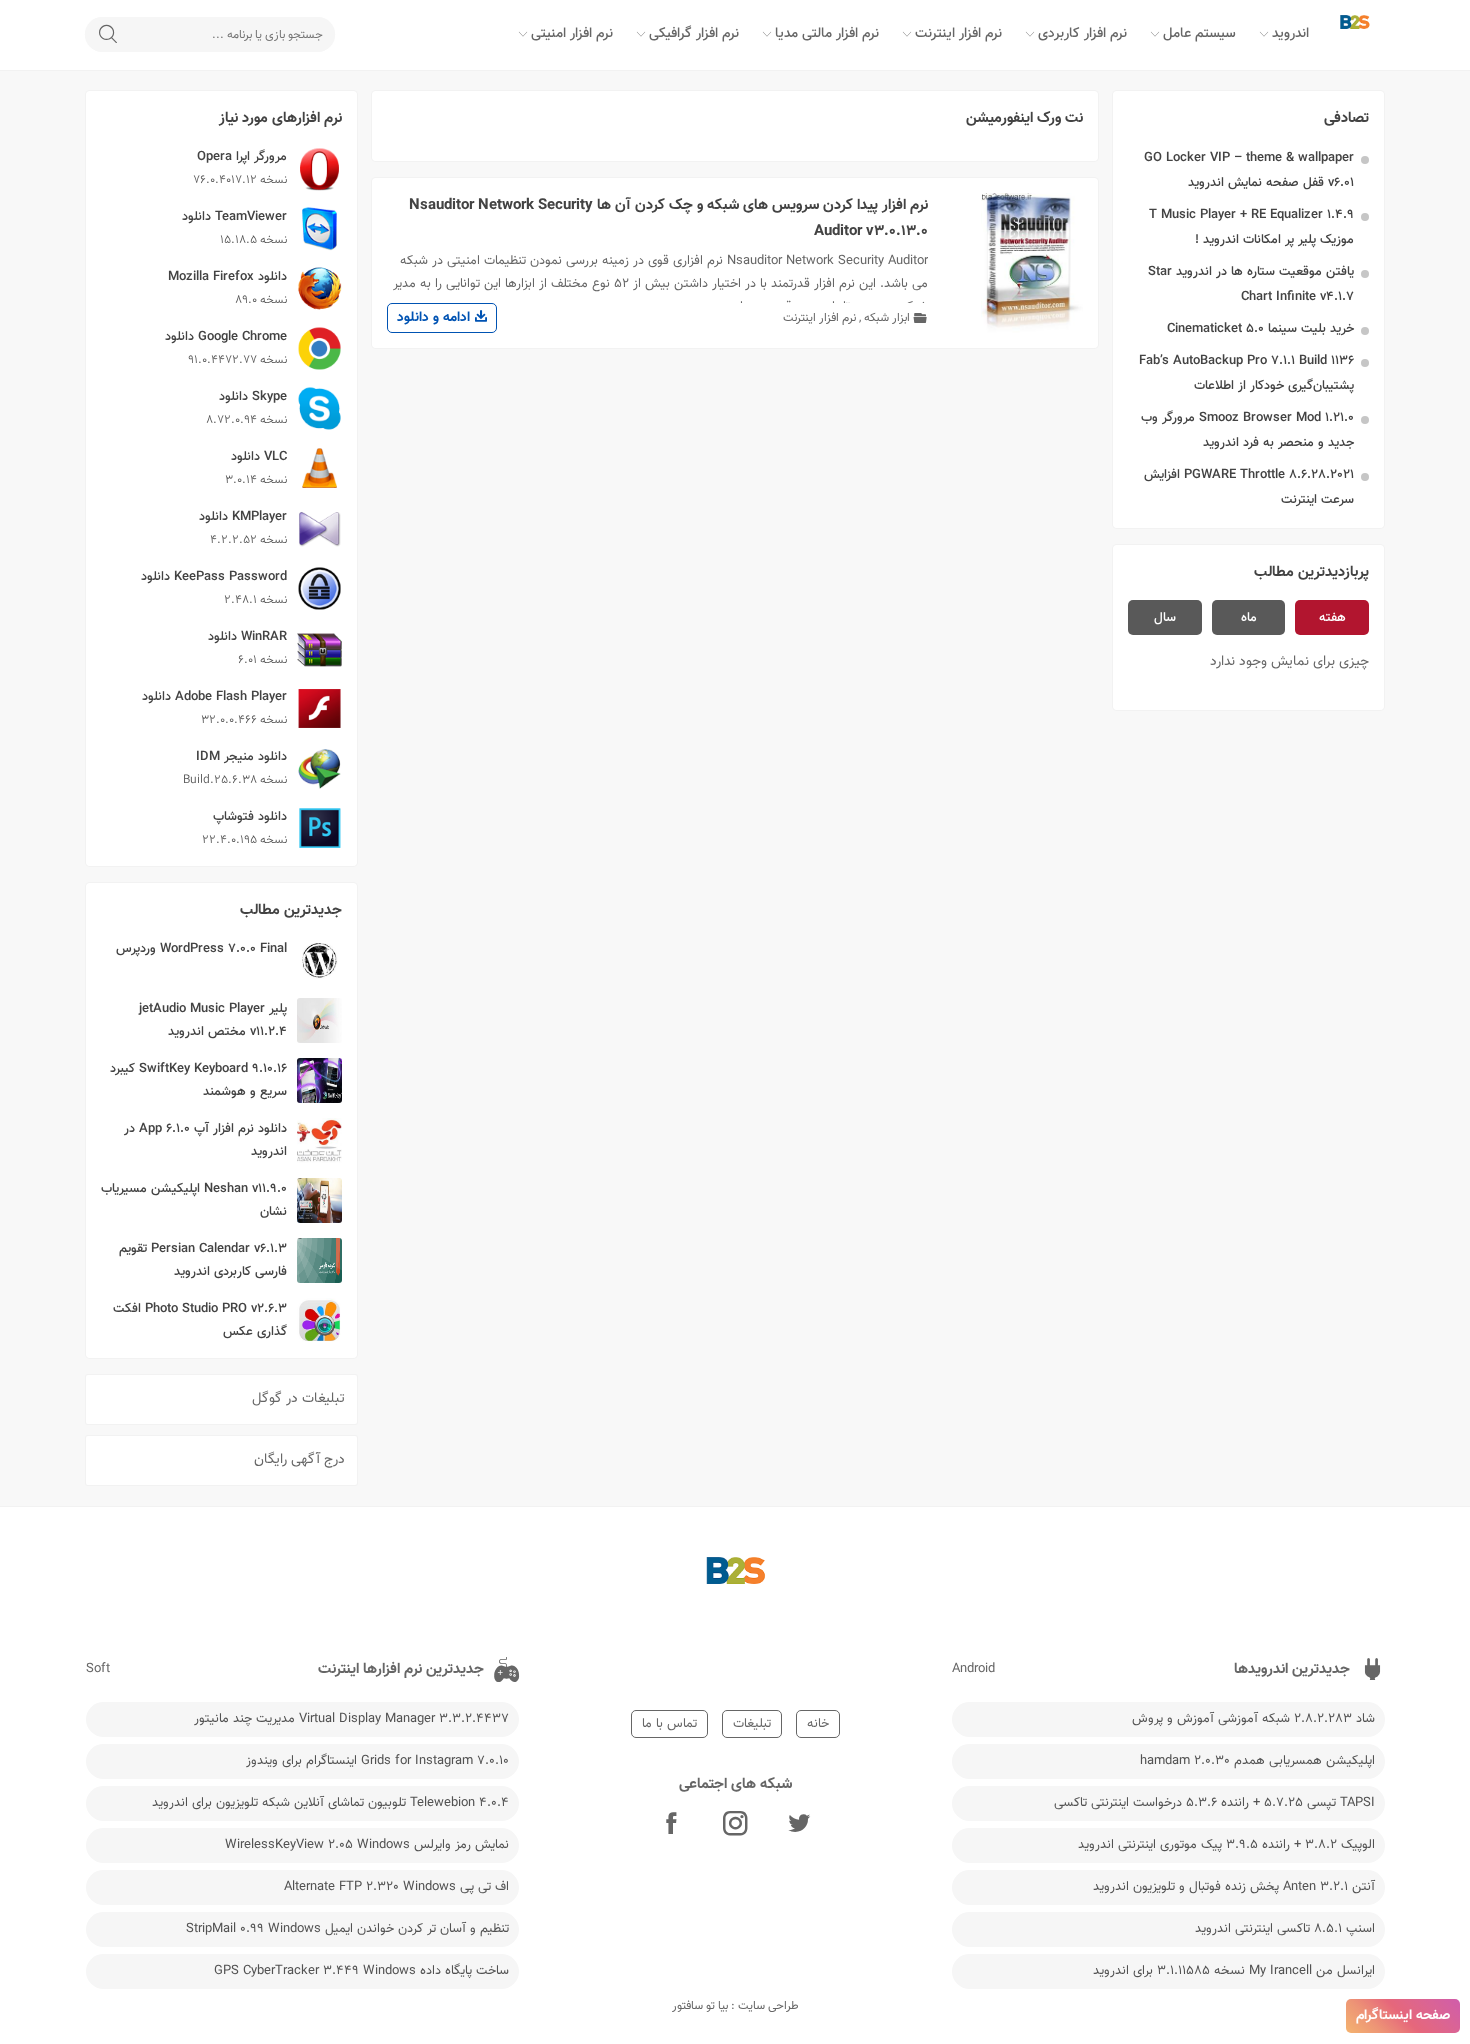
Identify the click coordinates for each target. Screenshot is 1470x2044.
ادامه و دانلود (435, 318)
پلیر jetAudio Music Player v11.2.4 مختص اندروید (213, 1020)
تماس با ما (669, 1724)
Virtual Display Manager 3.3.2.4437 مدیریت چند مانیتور (351, 1719)
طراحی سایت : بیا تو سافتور (735, 2006)
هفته (1332, 618)
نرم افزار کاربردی (1082, 34)
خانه (818, 1724)
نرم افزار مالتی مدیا (827, 34)
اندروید (1290, 34)
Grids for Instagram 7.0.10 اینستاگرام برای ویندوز (377, 1761)
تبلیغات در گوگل (298, 1399)
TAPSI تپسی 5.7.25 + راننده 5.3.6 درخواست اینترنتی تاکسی (1214, 1803)
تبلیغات (752, 1724)
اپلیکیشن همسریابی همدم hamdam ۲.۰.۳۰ (1257, 1761)
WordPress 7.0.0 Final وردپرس (201, 949)
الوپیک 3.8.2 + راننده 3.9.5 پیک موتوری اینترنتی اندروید (1226, 1845)
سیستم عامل (1199, 34)
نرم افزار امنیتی (572, 34)
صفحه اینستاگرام (1403, 2016)
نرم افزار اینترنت (958, 34)
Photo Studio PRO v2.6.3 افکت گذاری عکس (200, 1320)
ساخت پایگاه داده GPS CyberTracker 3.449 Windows (361, 1971)
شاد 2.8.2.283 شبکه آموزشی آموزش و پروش (1253, 1719)
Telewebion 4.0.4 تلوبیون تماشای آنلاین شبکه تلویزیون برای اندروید (330, 1803)
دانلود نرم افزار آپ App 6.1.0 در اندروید (205, 1140)
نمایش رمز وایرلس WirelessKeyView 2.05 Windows (367, 1845)
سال (1165, 618)
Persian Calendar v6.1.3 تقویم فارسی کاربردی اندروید (203, 1260)
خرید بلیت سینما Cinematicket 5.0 (1260, 329)
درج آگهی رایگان (299, 1460)
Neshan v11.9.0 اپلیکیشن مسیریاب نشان (194, 1200)
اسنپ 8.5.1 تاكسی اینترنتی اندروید (1285, 1929)
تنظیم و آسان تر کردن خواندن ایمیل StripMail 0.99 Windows (347, 1929)
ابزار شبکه (887, 318)
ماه (1249, 618)
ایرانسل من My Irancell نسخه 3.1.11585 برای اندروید (1234, 1971)
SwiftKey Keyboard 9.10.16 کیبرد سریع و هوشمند (198, 1080)
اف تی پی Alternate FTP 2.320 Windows (396, 1887)
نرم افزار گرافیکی (694, 34)
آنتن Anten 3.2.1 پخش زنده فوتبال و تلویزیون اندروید (1234, 1887)
